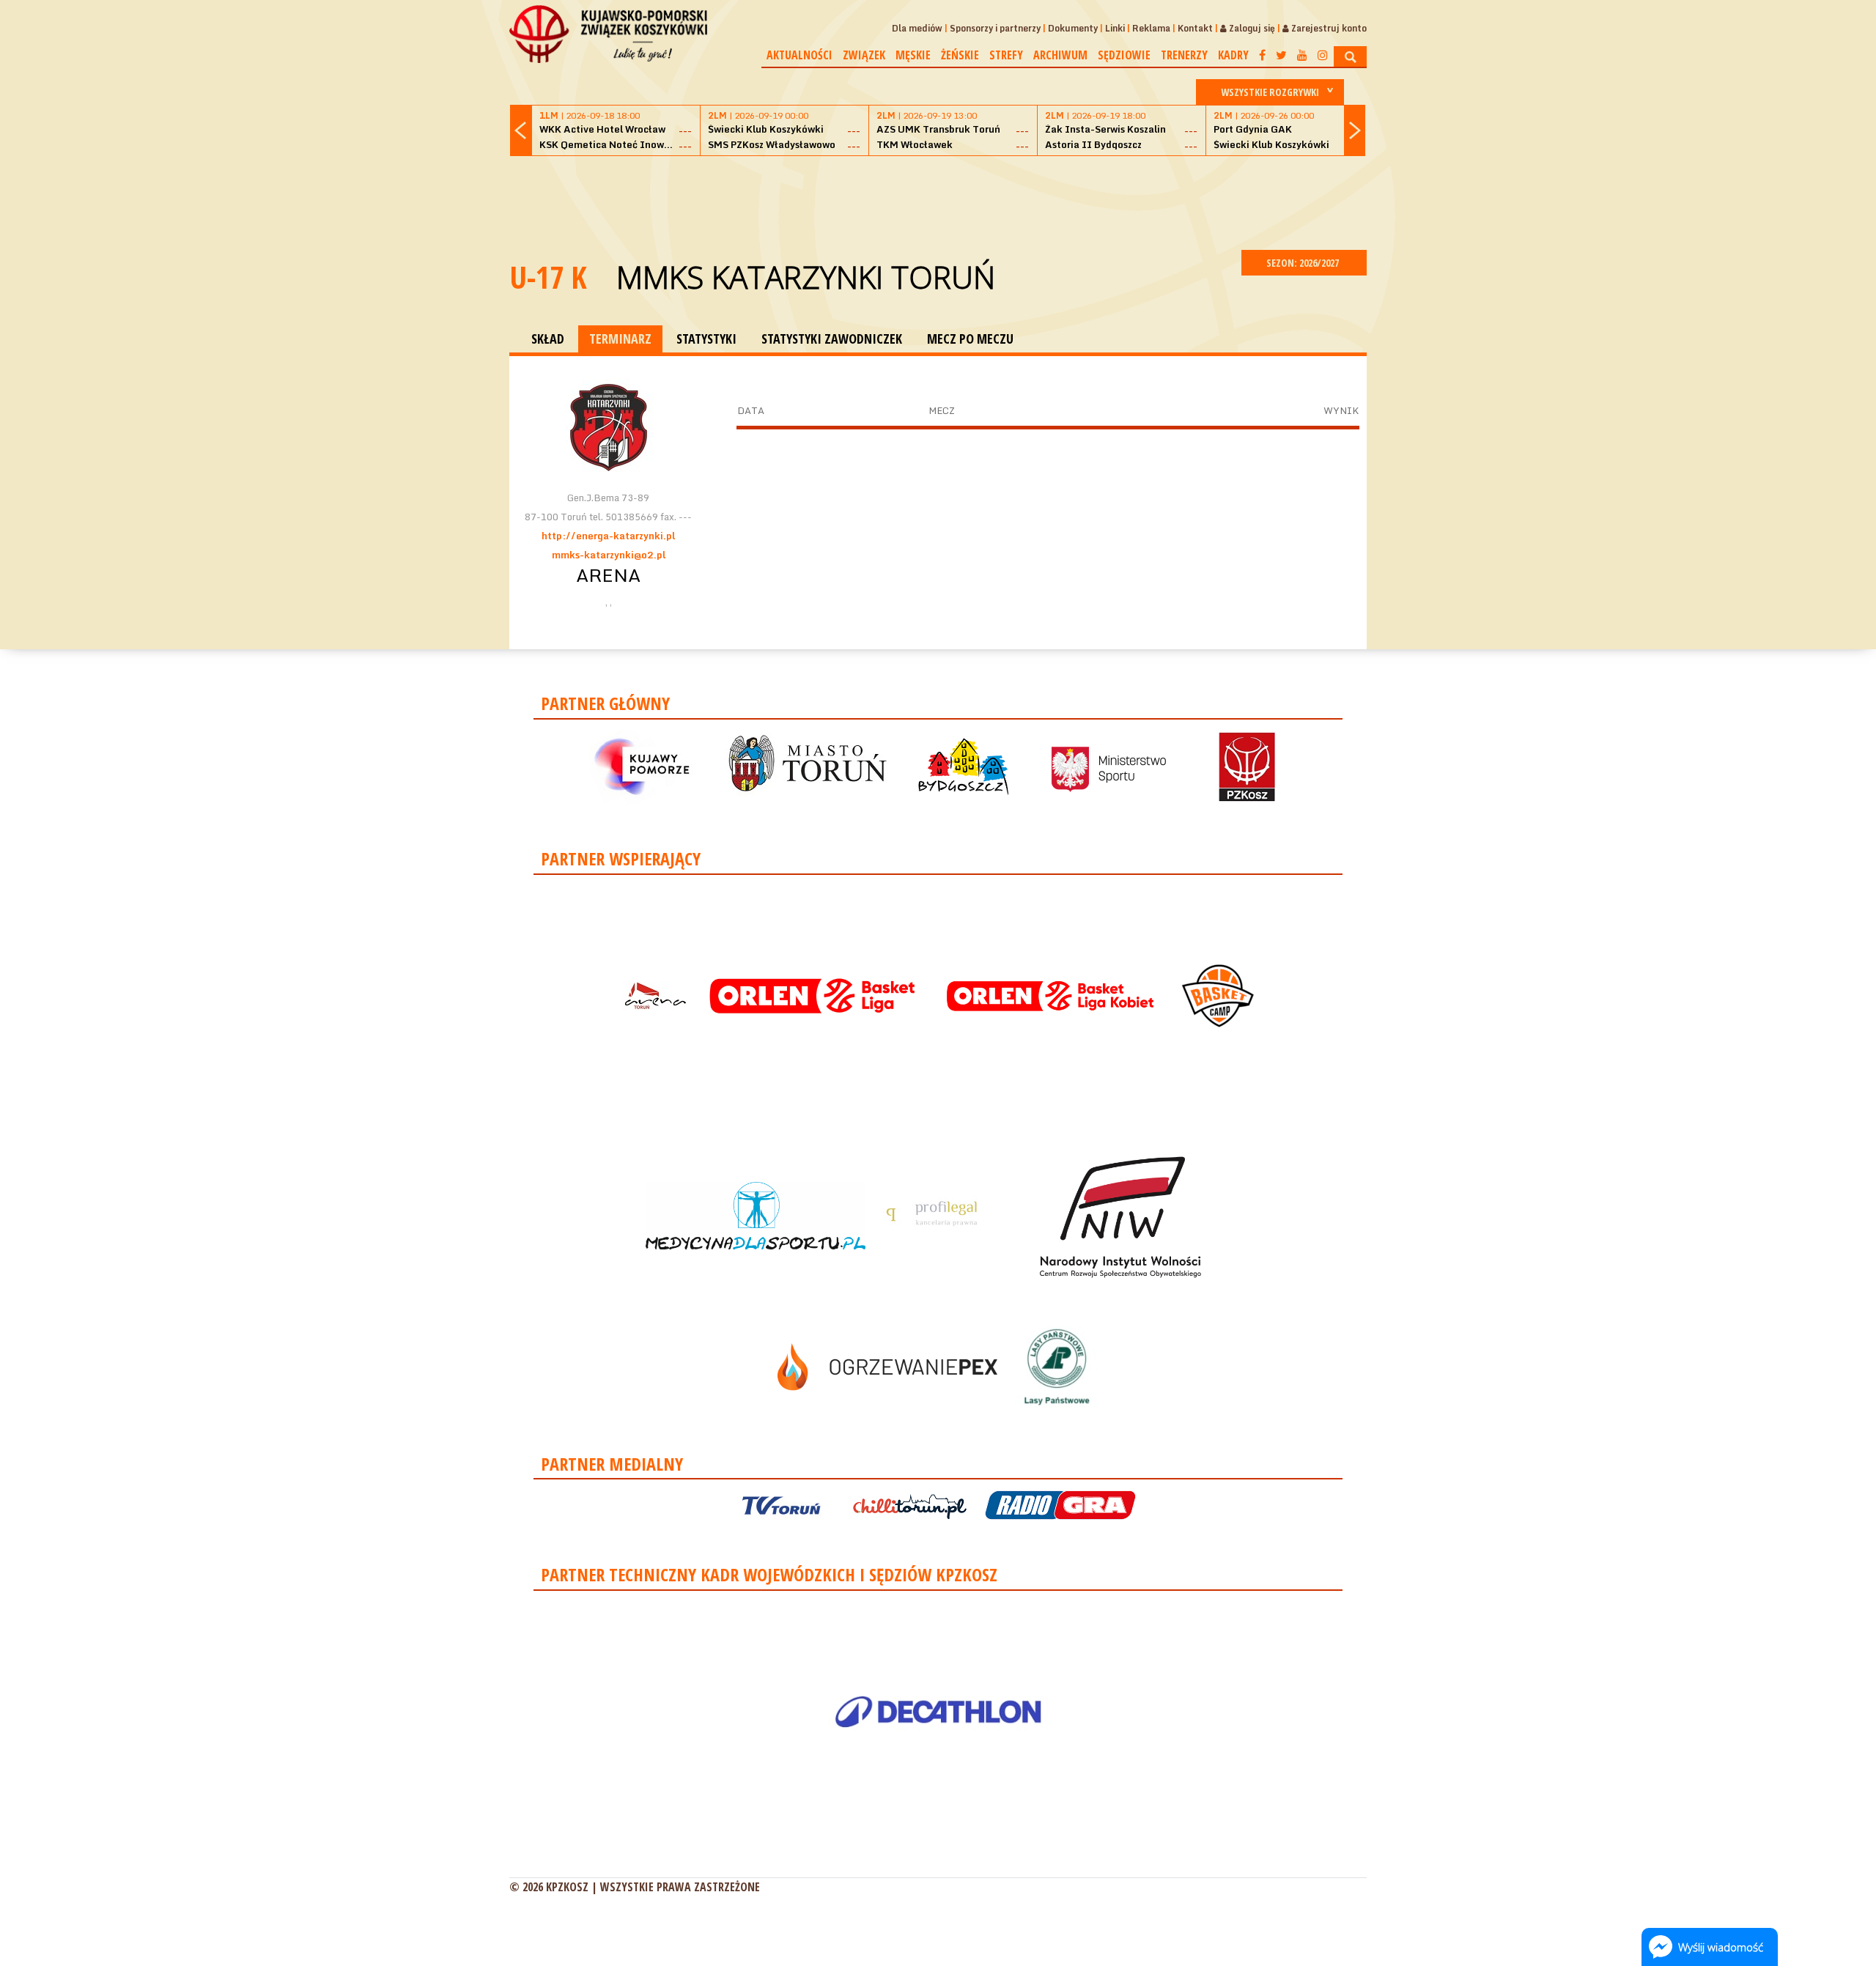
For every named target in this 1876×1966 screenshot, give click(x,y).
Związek (864, 55)
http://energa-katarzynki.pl (608, 536)
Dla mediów (917, 28)
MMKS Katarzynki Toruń (806, 277)
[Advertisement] (938, 201)
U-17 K (548, 277)
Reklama (1151, 28)
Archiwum (1060, 55)
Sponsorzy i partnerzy (995, 28)
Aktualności (799, 55)
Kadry (1233, 55)
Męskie (913, 55)
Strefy (1006, 55)
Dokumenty (1073, 28)
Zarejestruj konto (1328, 28)
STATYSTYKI (706, 339)
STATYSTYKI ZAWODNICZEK (832, 339)
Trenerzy (1184, 55)
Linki (1115, 28)
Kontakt (1195, 28)
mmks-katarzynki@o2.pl (609, 555)
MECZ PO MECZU (970, 339)
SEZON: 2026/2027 (1304, 263)
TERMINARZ (620, 339)
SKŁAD (548, 339)
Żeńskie (960, 55)
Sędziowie (1124, 55)
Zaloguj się (1251, 28)
